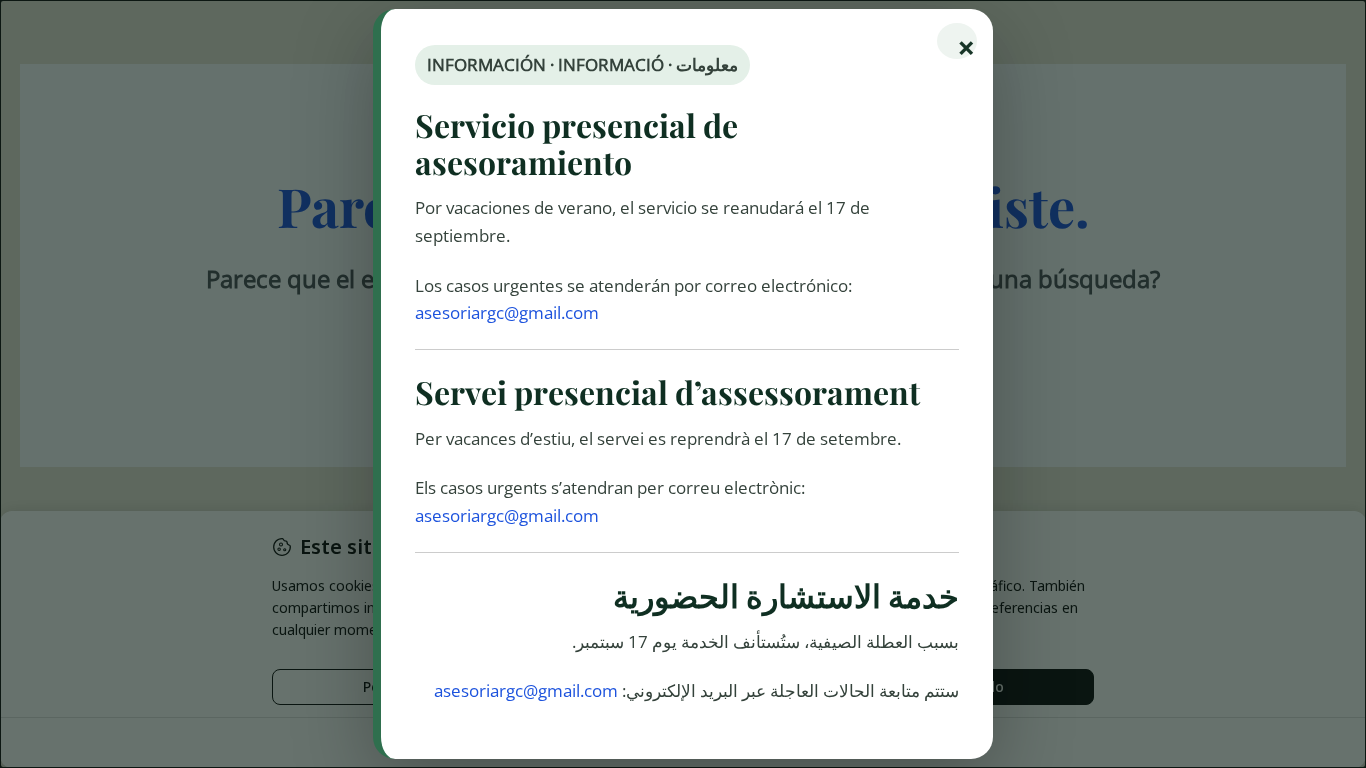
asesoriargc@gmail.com (507, 312)
